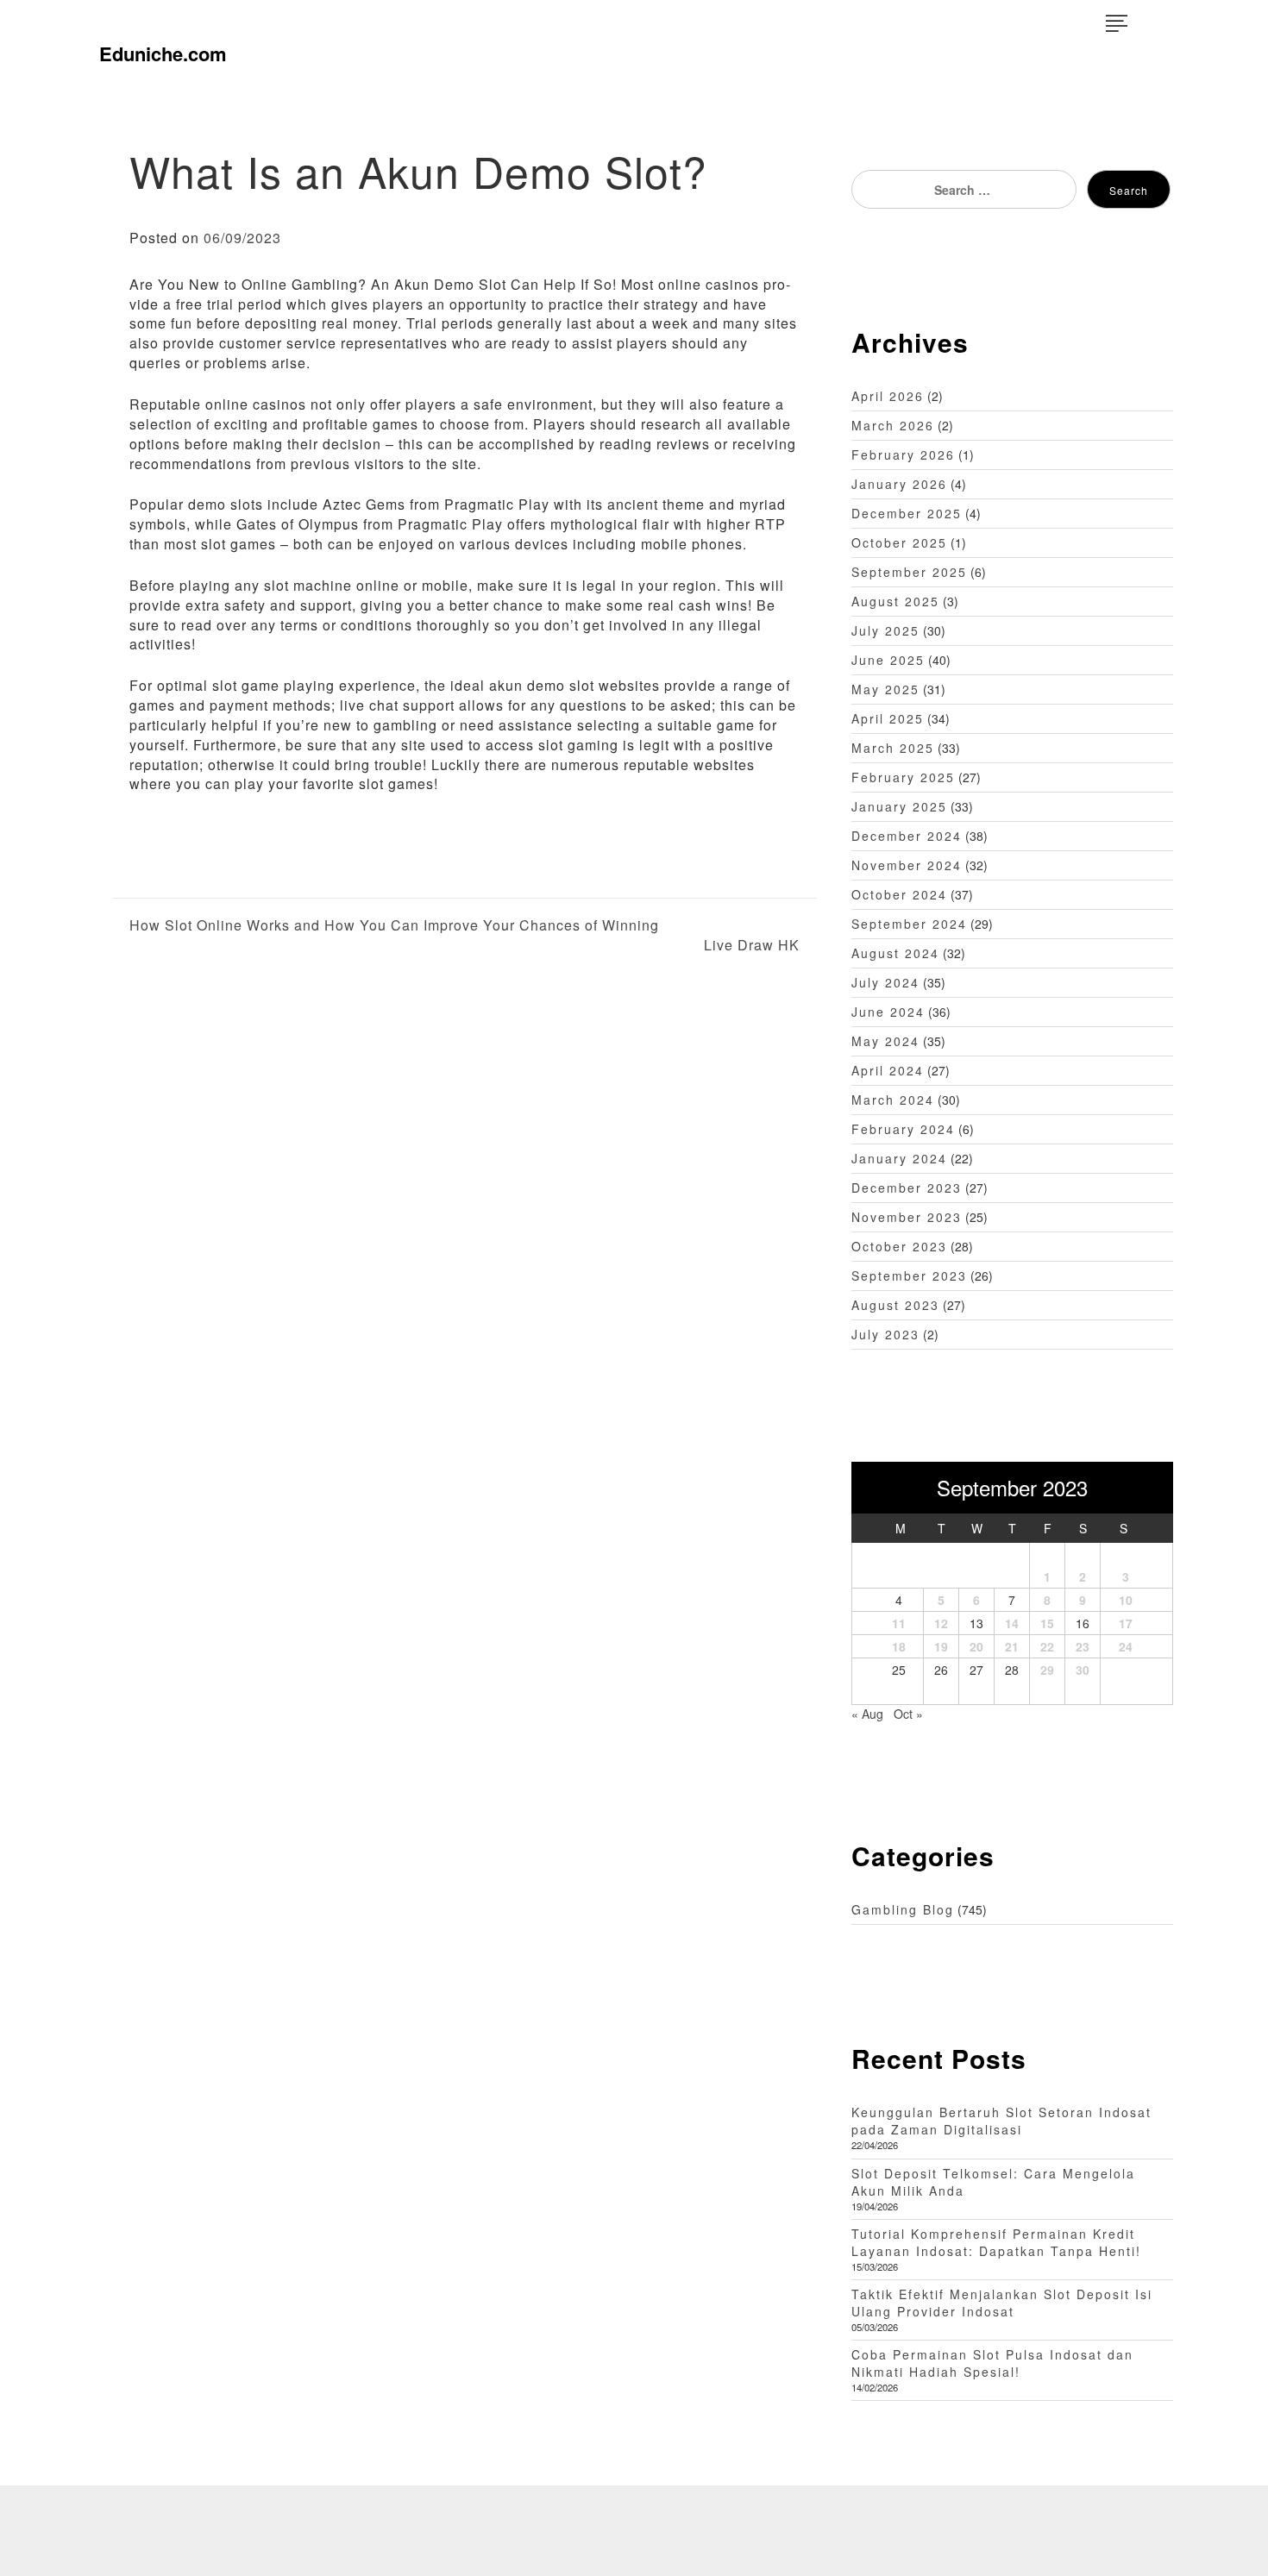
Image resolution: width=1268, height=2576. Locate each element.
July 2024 (885, 982)
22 (1047, 1646)
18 (899, 1646)
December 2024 (907, 836)
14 (1012, 1623)
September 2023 (909, 1275)
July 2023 (885, 1334)
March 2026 (893, 425)
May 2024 (885, 1041)
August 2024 (895, 953)
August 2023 (895, 1305)
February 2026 (903, 454)
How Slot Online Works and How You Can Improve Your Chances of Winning (394, 925)
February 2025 (903, 777)
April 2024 (888, 1070)
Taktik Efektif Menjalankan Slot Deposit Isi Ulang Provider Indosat (1002, 2303)
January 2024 (899, 1158)
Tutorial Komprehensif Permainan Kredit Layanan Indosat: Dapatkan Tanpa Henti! (996, 2242)
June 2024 (888, 1012)
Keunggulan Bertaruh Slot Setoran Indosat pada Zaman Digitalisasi (1001, 2121)
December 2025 (907, 513)
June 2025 (888, 660)
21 (1012, 1646)
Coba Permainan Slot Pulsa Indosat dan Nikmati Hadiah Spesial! (992, 2363)
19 (941, 1646)
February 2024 (903, 1129)
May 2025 (885, 689)
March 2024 (893, 1100)
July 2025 (885, 630)
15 (1047, 1623)
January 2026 (899, 484)
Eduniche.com (163, 53)
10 (1126, 1600)
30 (1083, 1670)
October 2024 (899, 894)
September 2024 (909, 924)
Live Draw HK (751, 945)
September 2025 (909, 572)
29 (1047, 1670)
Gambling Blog (903, 1909)
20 (976, 1646)
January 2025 (899, 806)
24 (1126, 1646)
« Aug (867, 1714)
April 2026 (888, 396)
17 (1126, 1623)
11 (899, 1623)
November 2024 (907, 865)
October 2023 (899, 1246)
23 (1083, 1646)
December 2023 (907, 1188)
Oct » (908, 1714)
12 (941, 1623)
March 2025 (893, 748)
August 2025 (895, 601)
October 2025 (899, 542)
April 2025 (888, 718)
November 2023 (907, 1217)
